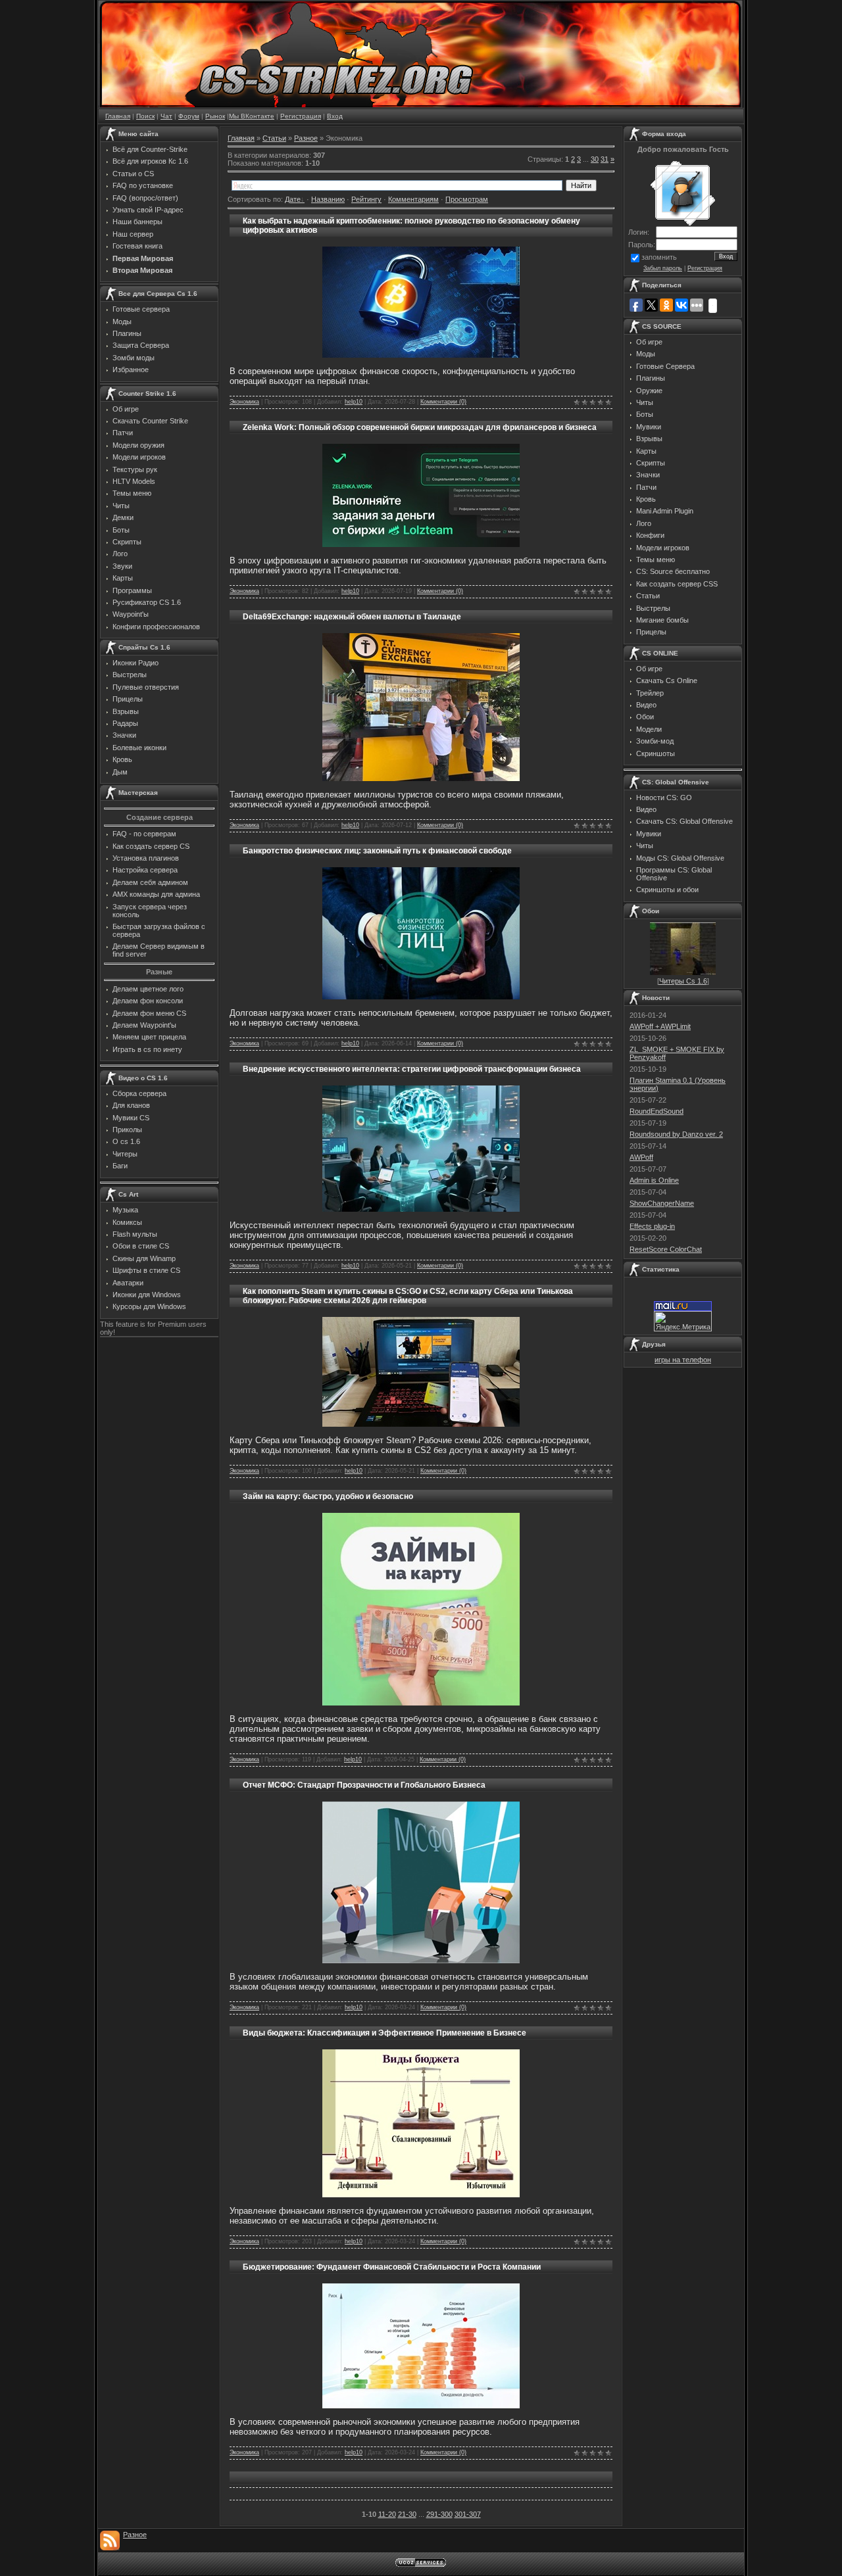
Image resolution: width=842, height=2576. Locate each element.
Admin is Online (654, 1180)
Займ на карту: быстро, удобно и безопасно (328, 1496)
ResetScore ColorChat (666, 1249)
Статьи (274, 138)
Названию (328, 199)
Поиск (145, 116)
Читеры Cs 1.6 (683, 981)
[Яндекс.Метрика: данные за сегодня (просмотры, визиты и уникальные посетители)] (683, 1321)
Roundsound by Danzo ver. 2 (676, 1134)
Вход (335, 116)
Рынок (215, 116)
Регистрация (301, 116)
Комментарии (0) (443, 402)
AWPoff (641, 1157)
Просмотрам (467, 199)
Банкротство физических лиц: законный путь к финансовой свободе (377, 851)
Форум (189, 116)
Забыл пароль (663, 268)
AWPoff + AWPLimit (660, 1026)
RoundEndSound (656, 1111)
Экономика (244, 402)
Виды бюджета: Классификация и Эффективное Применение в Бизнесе (384, 2033)
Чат (166, 116)
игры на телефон (683, 1360)
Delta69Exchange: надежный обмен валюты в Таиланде (352, 617)
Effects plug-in (652, 1226)
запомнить (659, 257)
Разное (306, 138)
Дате (293, 199)
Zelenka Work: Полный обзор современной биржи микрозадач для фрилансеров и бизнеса (420, 427)
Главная (118, 116)
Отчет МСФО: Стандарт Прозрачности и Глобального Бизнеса (364, 1785)
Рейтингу (366, 199)
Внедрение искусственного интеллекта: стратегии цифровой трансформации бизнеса (412, 1069)
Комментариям (413, 199)
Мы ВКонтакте (252, 116)
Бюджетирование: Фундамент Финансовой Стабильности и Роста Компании (392, 2267)
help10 (354, 402)
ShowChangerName (662, 1203)
